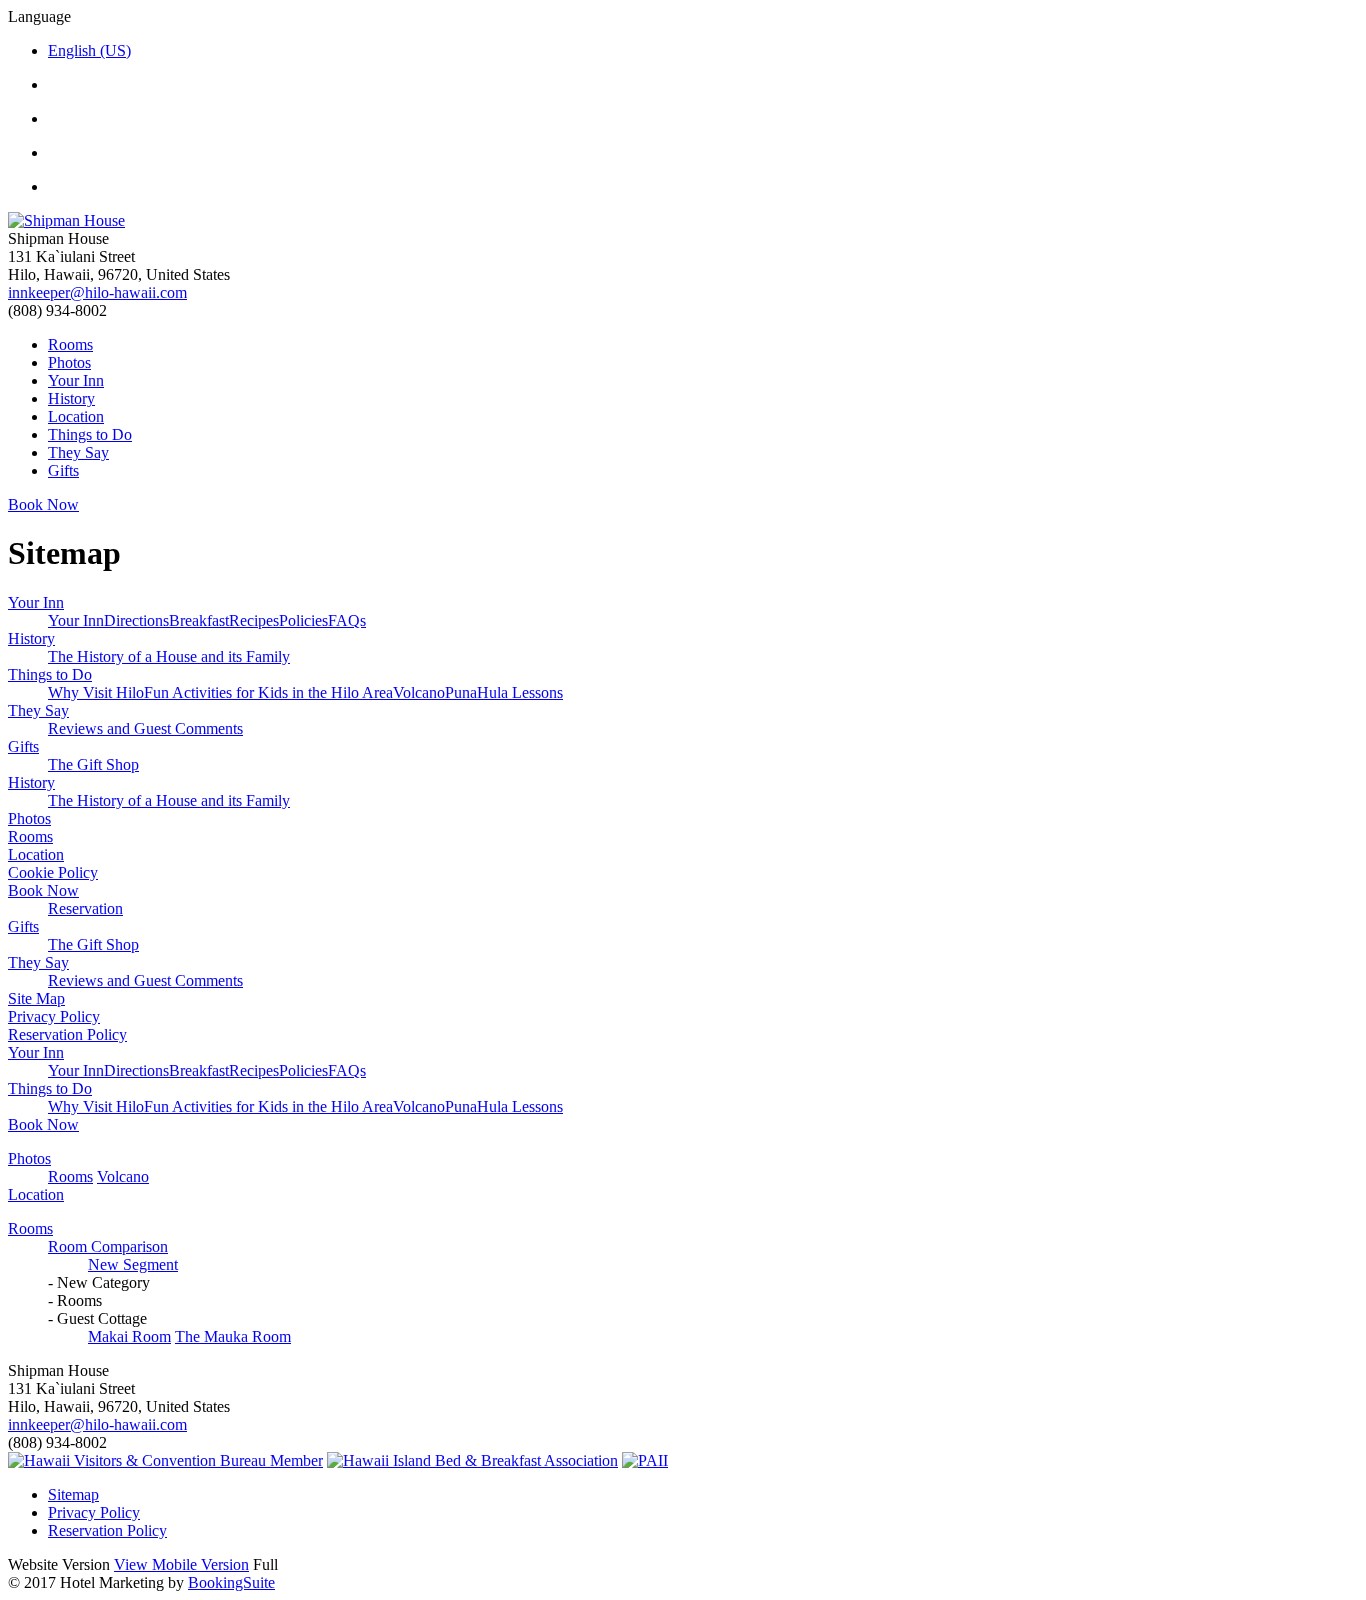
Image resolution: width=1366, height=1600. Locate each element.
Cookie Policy (53, 872)
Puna (461, 692)
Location (76, 416)
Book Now (43, 890)
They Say (78, 452)
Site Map (36, 998)
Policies (303, 620)
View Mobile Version (181, 1564)
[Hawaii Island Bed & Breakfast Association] (472, 1460)
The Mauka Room (233, 1336)
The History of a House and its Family (169, 656)
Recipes (254, 620)
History (71, 398)
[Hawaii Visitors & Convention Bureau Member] (165, 1460)
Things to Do (90, 434)
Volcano (419, 692)
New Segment (133, 1264)
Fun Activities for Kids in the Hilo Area (268, 692)
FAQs (347, 620)
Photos (69, 362)
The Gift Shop (93, 764)
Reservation (85, 908)
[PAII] (645, 1460)
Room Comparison (108, 1246)
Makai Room (129, 1336)
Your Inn (76, 380)
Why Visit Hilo (96, 692)
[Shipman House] (683, 221)
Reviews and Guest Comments (145, 728)
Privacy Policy (54, 1016)
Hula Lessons (520, 692)
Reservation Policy (67, 1034)
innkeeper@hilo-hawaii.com (97, 292)
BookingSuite (231, 1582)
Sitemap (73, 1494)
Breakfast (199, 620)
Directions (136, 620)
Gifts (63, 470)
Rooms (70, 344)
